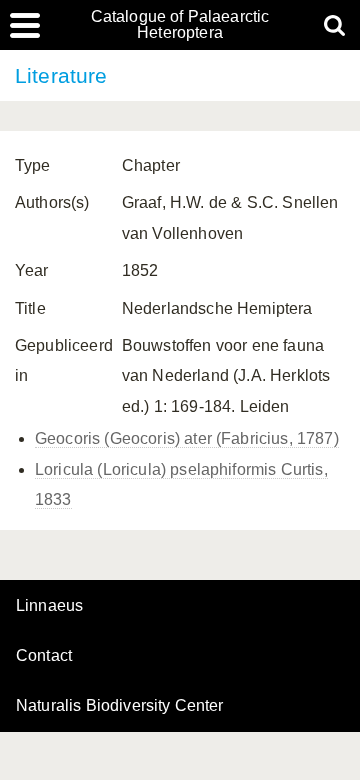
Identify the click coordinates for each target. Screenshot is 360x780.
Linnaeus (49, 606)
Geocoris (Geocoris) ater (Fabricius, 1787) (187, 438)
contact (44, 655)
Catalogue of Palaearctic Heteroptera (180, 25)
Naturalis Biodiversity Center (120, 706)
